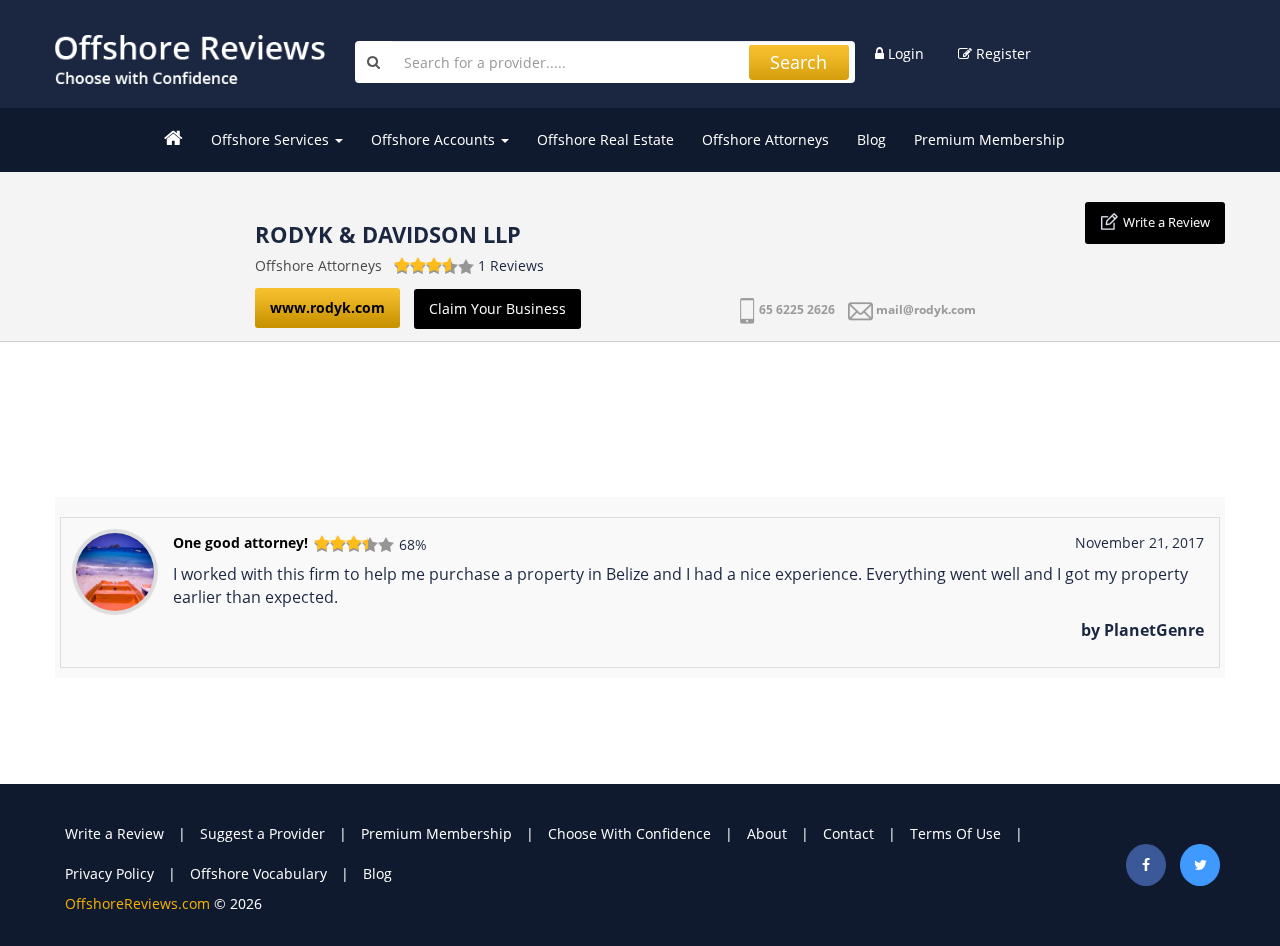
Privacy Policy (109, 873)
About (767, 833)
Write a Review (1166, 222)
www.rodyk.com (327, 307)
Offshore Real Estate (605, 139)
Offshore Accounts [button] (435, 139)
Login (904, 53)
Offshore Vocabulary (258, 873)
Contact (848, 833)
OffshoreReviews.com (137, 903)
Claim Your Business (497, 308)
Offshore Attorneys (765, 139)
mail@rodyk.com (926, 309)
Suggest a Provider (262, 833)
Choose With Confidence (629, 833)
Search (798, 62)
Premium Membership (989, 139)
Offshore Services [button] (272, 139)
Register (1001, 53)
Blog (871, 139)
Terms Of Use (955, 833)
